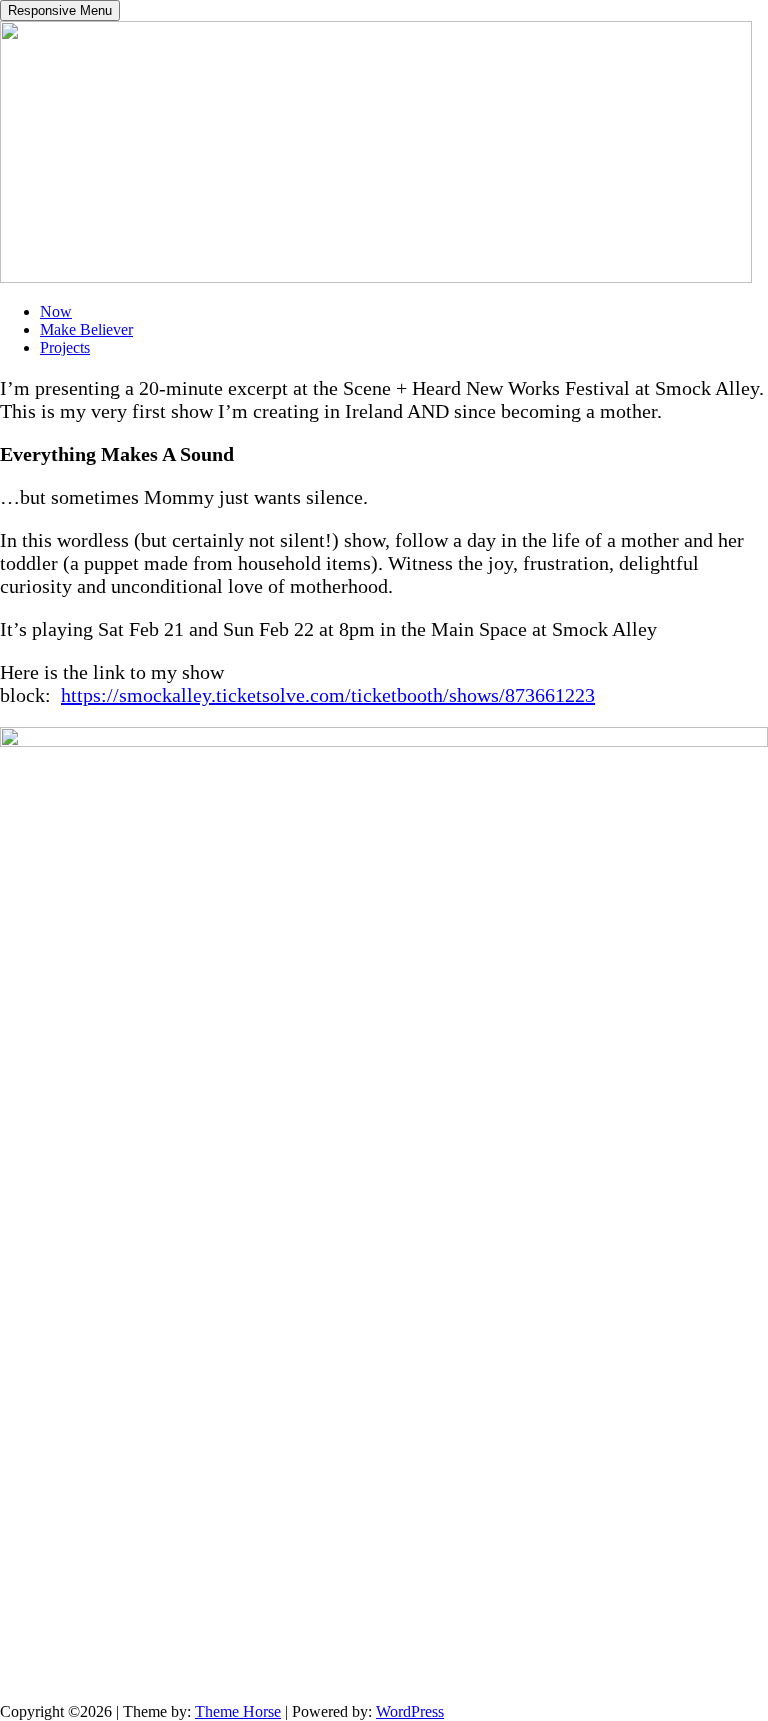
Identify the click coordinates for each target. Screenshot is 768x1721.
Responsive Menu (60, 10)
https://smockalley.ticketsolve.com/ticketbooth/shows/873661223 (328, 695)
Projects (65, 347)
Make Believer (86, 329)
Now (56, 311)
